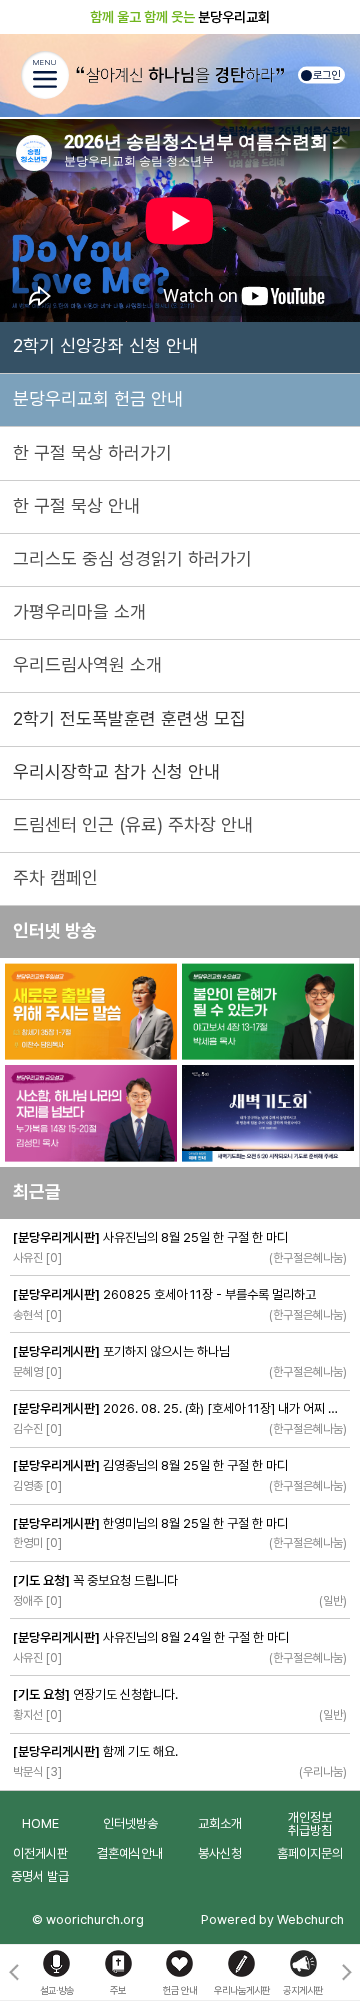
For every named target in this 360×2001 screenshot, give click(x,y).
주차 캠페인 (55, 877)
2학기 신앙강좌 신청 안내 (105, 345)
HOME (40, 1823)
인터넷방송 (130, 1823)
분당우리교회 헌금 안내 (98, 398)
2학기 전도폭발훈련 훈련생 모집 (129, 718)
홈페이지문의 (310, 1853)
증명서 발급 (40, 1876)
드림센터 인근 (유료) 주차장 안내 (133, 824)
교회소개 (220, 1823)
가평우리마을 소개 (79, 611)
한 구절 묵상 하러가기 (92, 452)
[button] (346, 1973)
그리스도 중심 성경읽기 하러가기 (132, 558)
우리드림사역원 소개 (87, 664)
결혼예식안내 (130, 1853)
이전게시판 (40, 1853)
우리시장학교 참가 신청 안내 (116, 771)
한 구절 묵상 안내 (76, 505)
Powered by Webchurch (272, 1919)
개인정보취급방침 (310, 1824)
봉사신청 (220, 1853)
